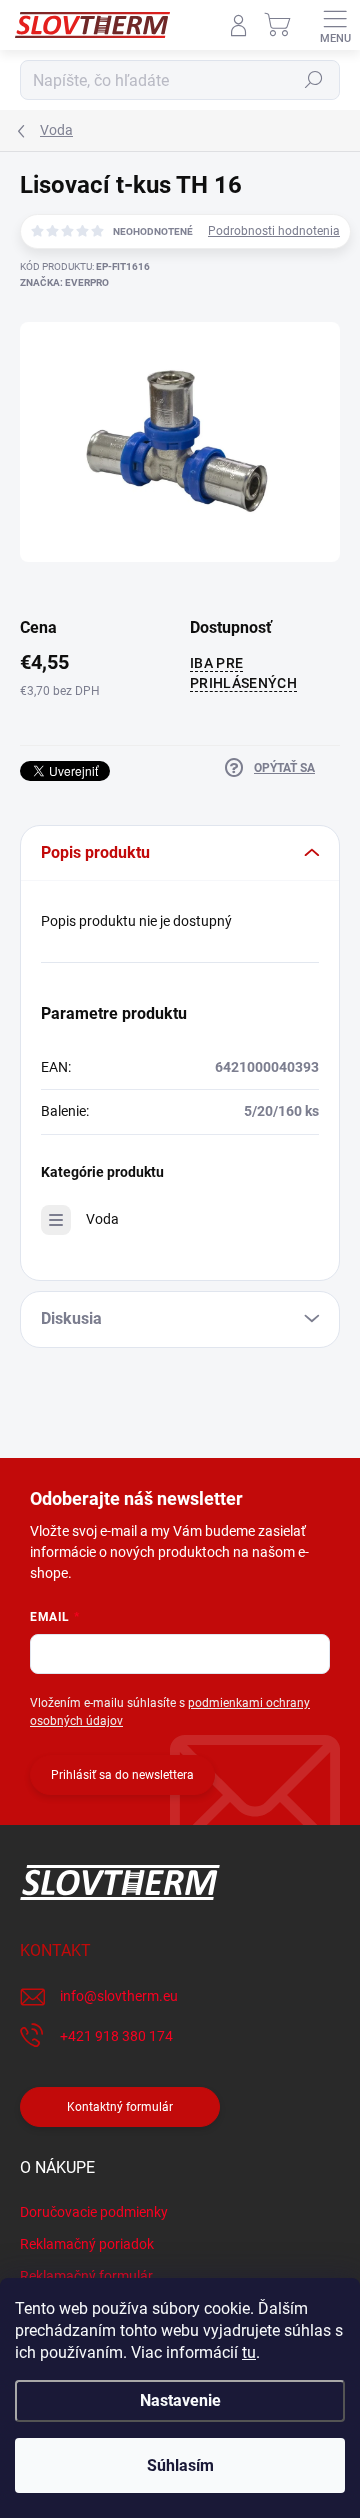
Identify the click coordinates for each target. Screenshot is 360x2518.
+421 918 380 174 (116, 2036)
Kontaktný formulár (120, 2107)
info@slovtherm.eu (119, 1996)
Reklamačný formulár (86, 2276)
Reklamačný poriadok (87, 2244)
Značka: (64, 282)
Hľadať (314, 80)
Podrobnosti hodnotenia (274, 231)
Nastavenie (180, 2400)
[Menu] (335, 25)
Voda (102, 1219)
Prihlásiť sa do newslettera (122, 1775)
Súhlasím (180, 2465)
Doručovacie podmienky (94, 2212)
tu (249, 2352)
